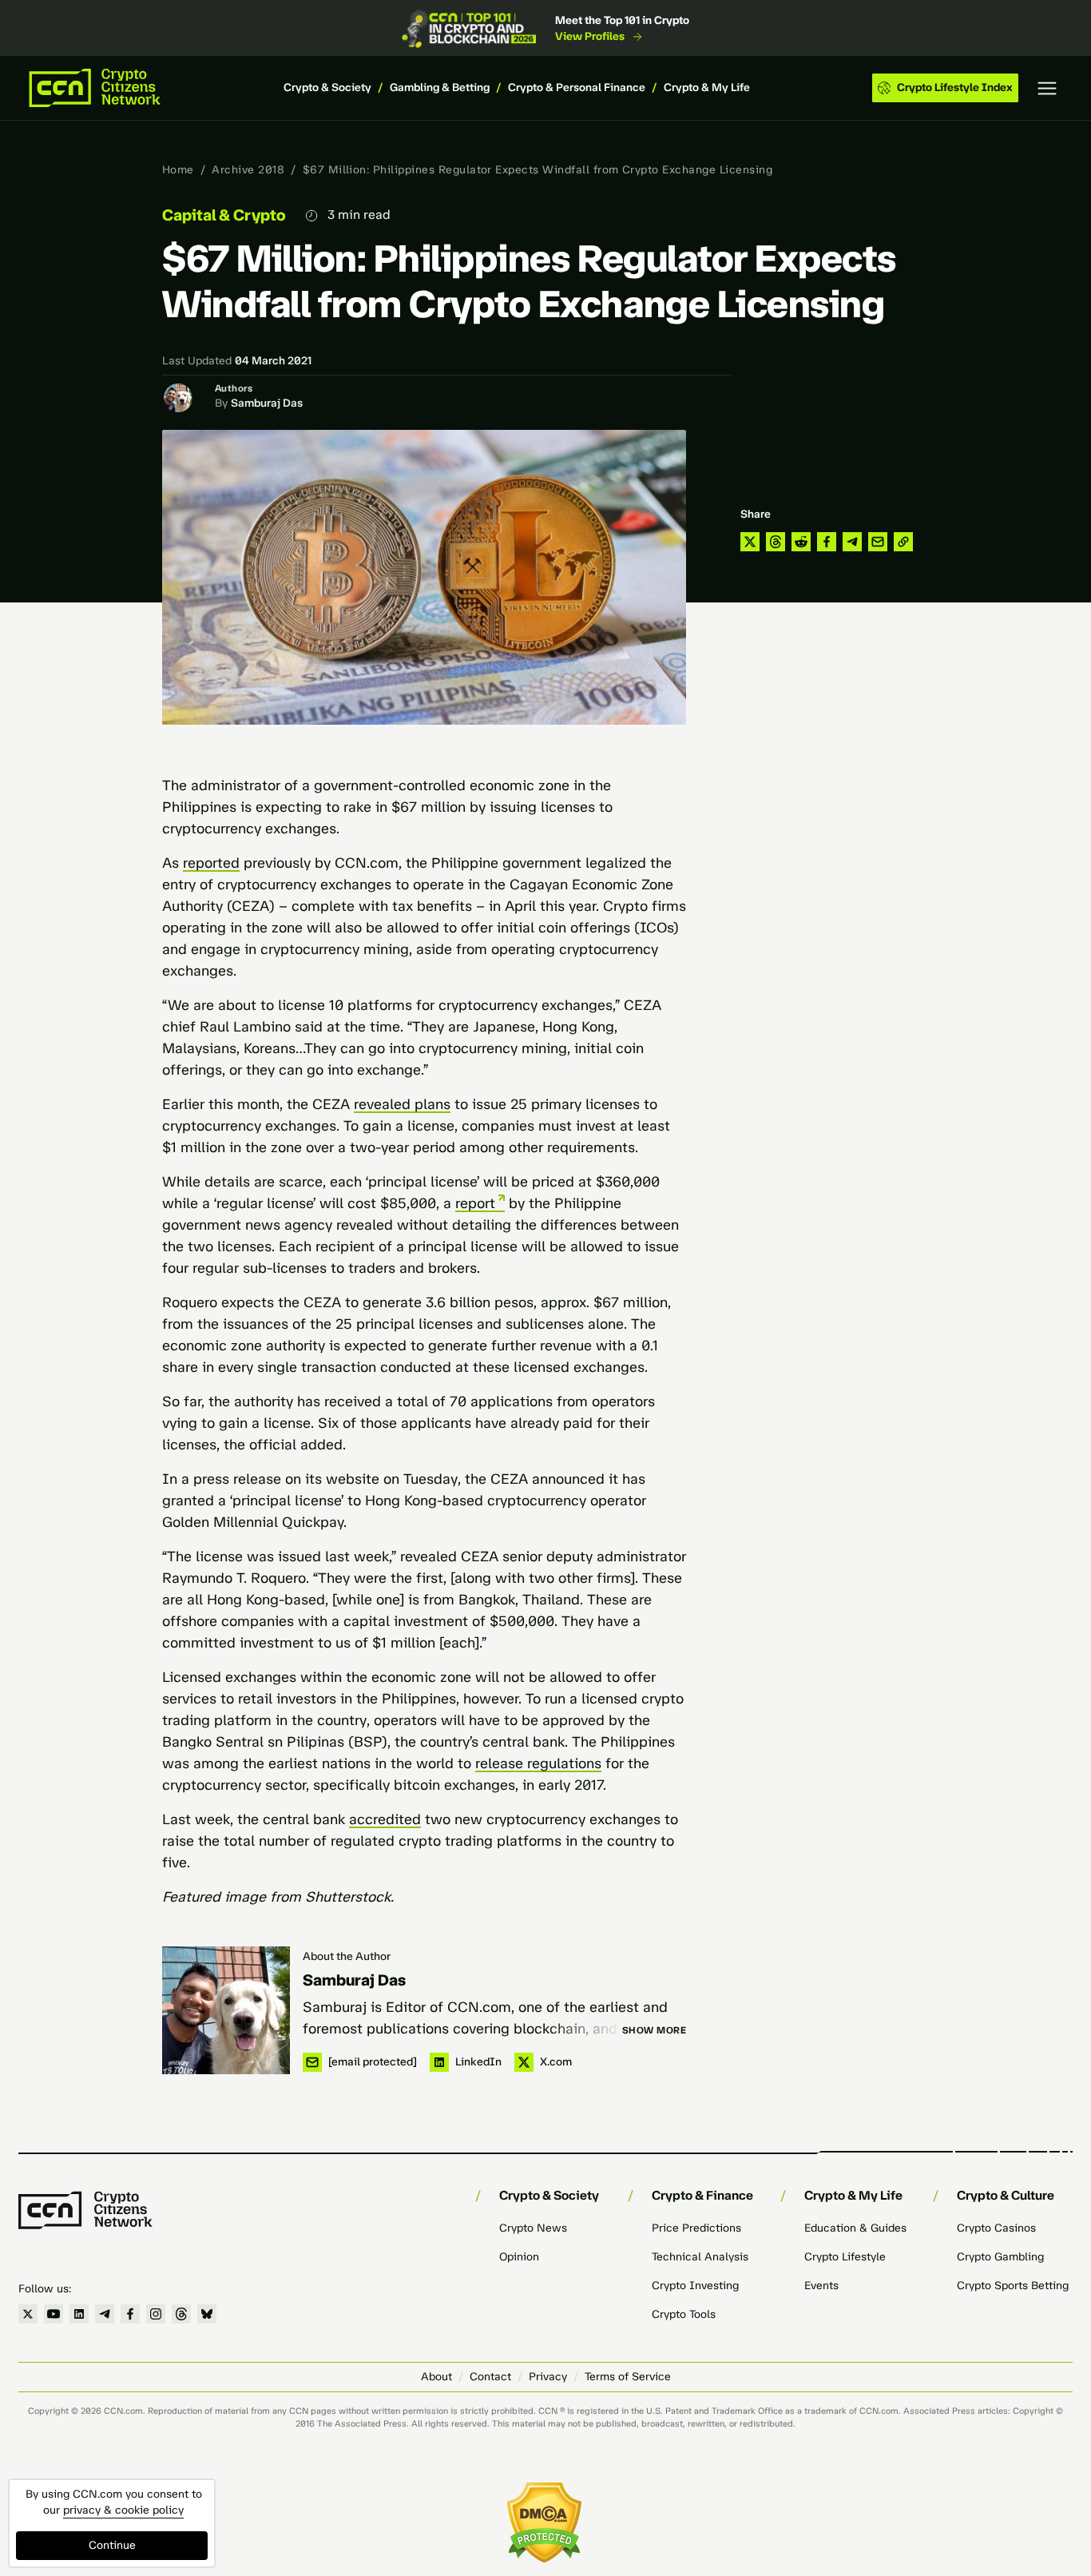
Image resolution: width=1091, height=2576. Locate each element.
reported (211, 863)
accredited (385, 1819)
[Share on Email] (878, 542)
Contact (490, 2377)
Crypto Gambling (1000, 2257)
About (436, 2377)
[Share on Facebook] (827, 542)
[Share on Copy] (903, 542)
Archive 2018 (248, 170)
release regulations (538, 1763)
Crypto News (533, 2228)
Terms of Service (628, 2377)
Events (821, 2286)
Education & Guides (855, 2228)
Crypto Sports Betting (1013, 2286)
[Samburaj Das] (226, 2010)
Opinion (519, 2257)
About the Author (347, 1956)
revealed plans (402, 1104)
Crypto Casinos (996, 2228)
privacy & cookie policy (123, 2510)
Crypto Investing (695, 2286)
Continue (112, 2545)
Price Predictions (696, 2228)
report (475, 1203)
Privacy (548, 2377)
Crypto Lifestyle (845, 2257)
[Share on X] (750, 542)
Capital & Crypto (224, 215)
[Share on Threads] (776, 542)
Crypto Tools (684, 2314)
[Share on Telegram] (852, 542)
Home (178, 170)
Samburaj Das (267, 403)
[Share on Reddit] (801, 542)
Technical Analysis (700, 2257)
